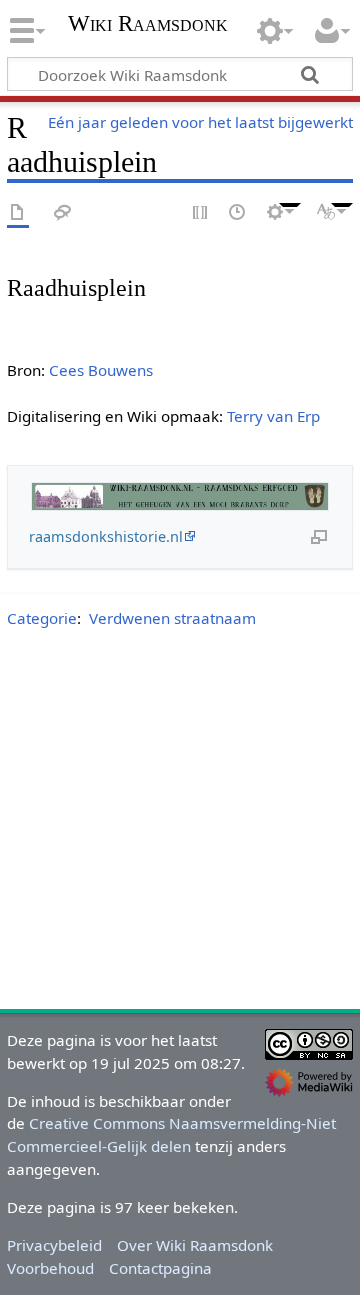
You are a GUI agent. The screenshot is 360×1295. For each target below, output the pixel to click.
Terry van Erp (273, 416)
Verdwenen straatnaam (172, 618)
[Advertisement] (180, 823)
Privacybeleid (54, 1245)
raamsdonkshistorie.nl (106, 536)
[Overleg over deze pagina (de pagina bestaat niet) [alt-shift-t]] (63, 213)
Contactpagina (160, 1268)
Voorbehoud (50, 1268)
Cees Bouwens (101, 370)
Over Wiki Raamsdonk (195, 1245)
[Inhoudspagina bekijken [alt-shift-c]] (18, 213)
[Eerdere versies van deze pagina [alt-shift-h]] (238, 213)
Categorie (42, 618)
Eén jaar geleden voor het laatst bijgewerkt (200, 122)
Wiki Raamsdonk (148, 25)
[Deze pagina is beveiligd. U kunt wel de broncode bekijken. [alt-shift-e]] (201, 213)
